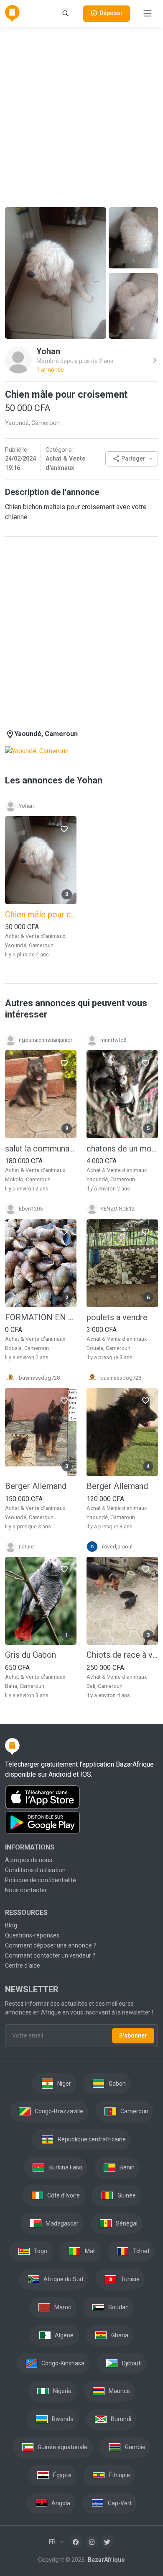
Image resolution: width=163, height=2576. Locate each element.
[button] (132, 459)
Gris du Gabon (31, 1655)
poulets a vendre (117, 1317)
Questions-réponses (32, 1935)
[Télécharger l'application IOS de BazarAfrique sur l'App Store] (81, 1797)
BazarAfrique (106, 2560)
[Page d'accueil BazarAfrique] (12, 13)
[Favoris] (64, 829)
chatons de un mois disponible (122, 1149)
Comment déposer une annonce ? (51, 1945)
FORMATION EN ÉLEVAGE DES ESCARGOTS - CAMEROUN (41, 1317)
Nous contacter (26, 1890)
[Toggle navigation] (148, 13)
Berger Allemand (36, 1486)
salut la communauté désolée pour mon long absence (41, 1149)
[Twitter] (107, 2542)
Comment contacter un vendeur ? (50, 1955)
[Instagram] (92, 2542)
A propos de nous (29, 1860)
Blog (11, 1925)
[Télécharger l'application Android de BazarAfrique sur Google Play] (81, 1823)
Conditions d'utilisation (35, 1870)
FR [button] (53, 2542)
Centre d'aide (23, 1965)
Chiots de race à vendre (122, 1655)
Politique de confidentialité (41, 1880)
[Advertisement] (81, 116)
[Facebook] (76, 2542)
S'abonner (133, 2035)
